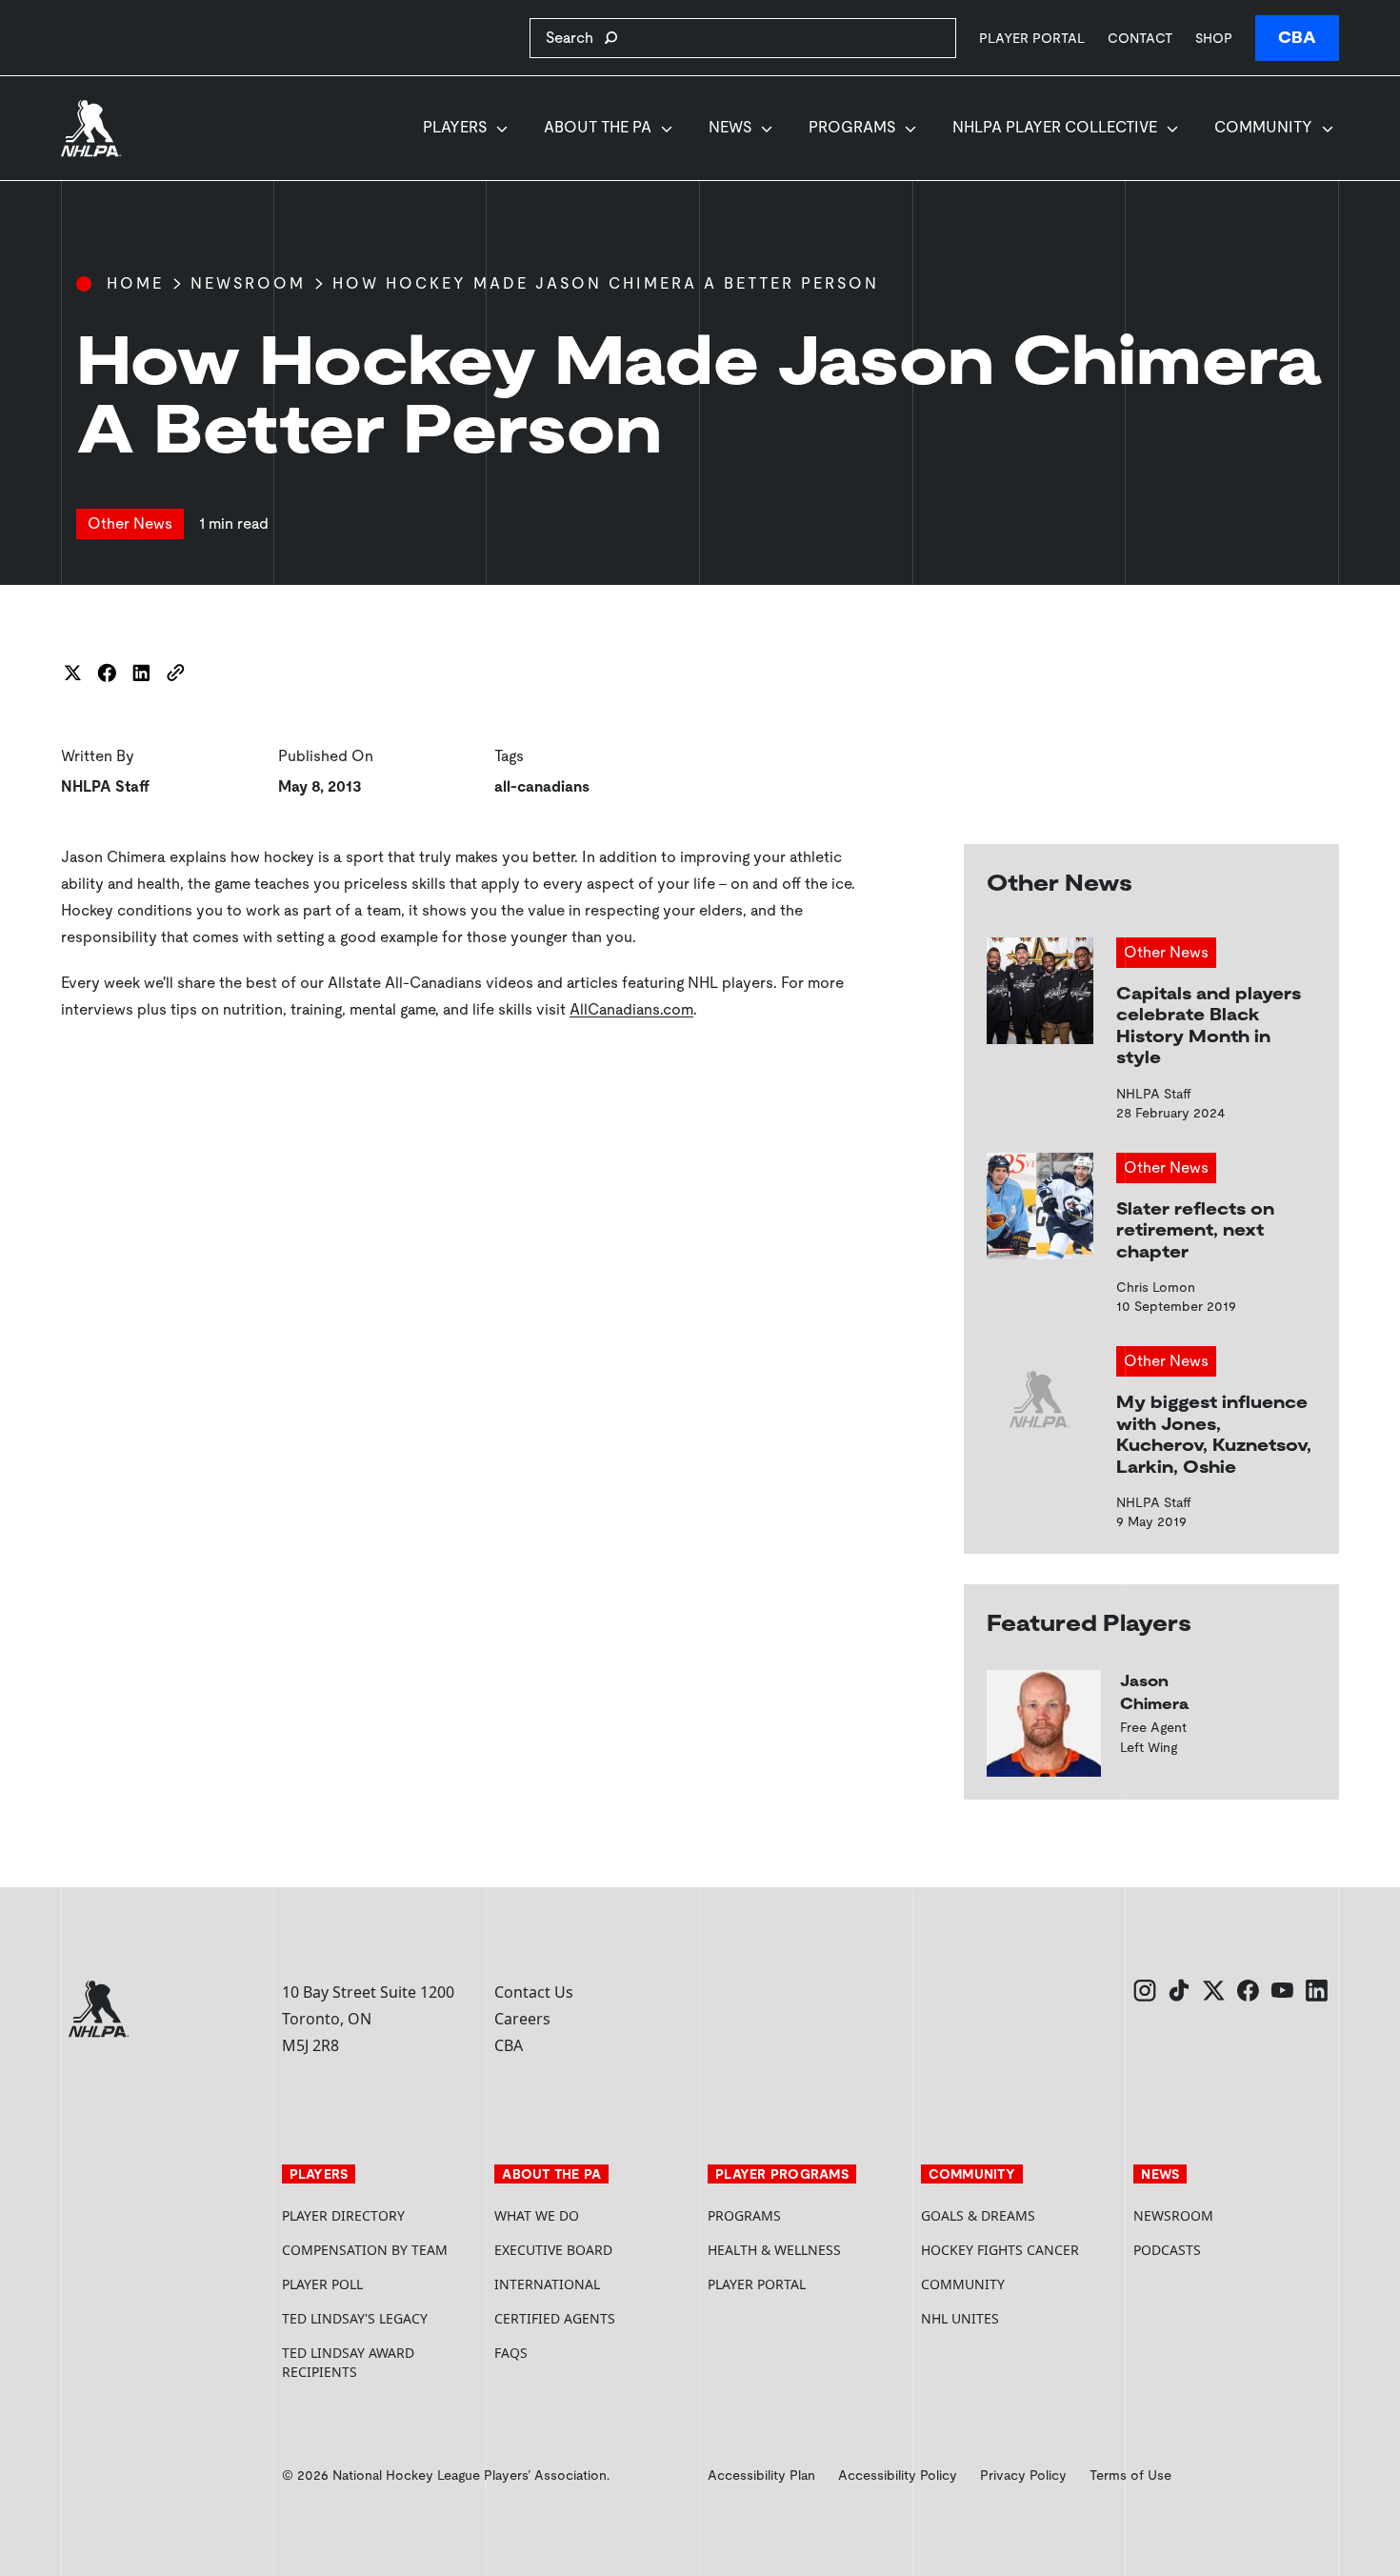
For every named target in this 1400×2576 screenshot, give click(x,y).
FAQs (511, 2353)
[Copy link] (175, 673)
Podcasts (1167, 2250)
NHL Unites (1020, 2318)
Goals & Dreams (978, 2215)
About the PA (598, 127)
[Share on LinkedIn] (141, 673)
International (547, 2284)
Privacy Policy (1023, 2475)
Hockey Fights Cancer (1000, 2250)
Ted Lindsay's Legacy (355, 2318)
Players (455, 127)
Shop (1214, 38)
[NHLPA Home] (91, 129)
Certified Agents (555, 2318)
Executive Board (553, 2250)
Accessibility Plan (761, 2475)
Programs (852, 127)
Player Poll (322, 2284)
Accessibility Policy (898, 2475)
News (730, 127)
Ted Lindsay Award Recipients (348, 2362)
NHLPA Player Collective (1055, 127)
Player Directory (343, 2215)
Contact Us (534, 1992)
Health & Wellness (774, 2250)
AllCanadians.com (631, 1009)
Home (135, 283)
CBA (1297, 38)
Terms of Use (1130, 2475)
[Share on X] (72, 673)
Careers (522, 2019)
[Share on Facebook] (107, 673)
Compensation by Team (365, 2250)
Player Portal (1032, 38)
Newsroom (248, 283)
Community (1263, 127)
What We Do (537, 2215)
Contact (1140, 38)
